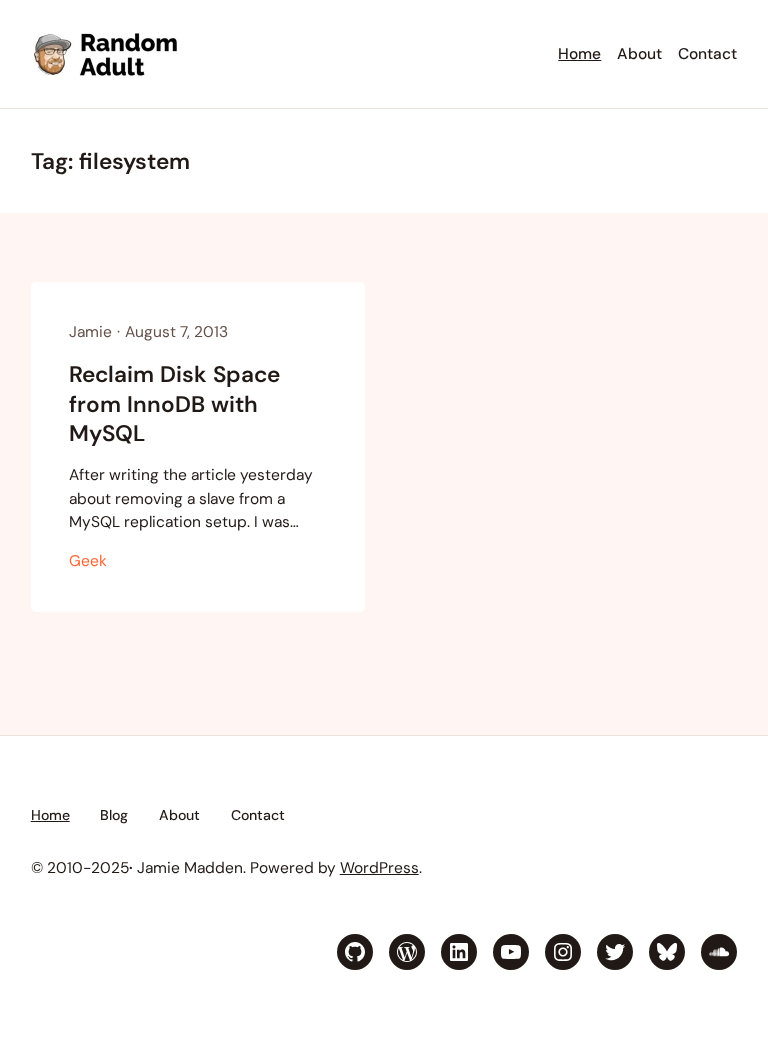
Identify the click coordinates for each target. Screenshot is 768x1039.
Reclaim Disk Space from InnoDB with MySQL (174, 404)
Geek (88, 561)
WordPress (379, 868)
